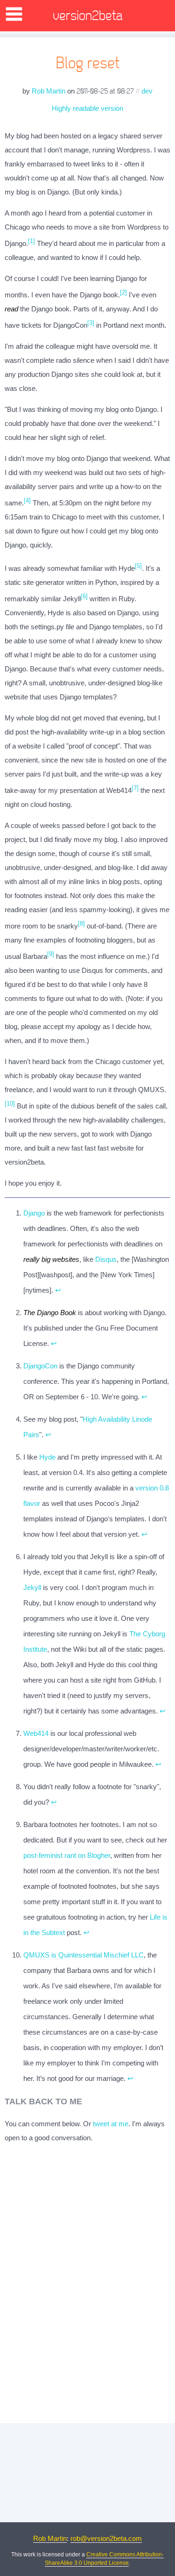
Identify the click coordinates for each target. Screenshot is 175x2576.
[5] (138, 566)
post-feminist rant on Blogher (67, 1855)
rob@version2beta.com (106, 2538)
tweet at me (111, 2124)
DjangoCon (40, 1366)
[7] (135, 788)
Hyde (47, 1457)
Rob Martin (49, 91)
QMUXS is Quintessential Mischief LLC (84, 1955)
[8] (81, 924)
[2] (123, 292)
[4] (27, 500)
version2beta (88, 16)
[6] (84, 596)
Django (34, 1213)
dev (147, 91)
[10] (10, 1104)
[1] (31, 241)
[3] (91, 323)
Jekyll (32, 1587)
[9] (51, 954)
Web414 (36, 1733)
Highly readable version (87, 108)
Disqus (106, 1259)
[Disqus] (87, 2283)
